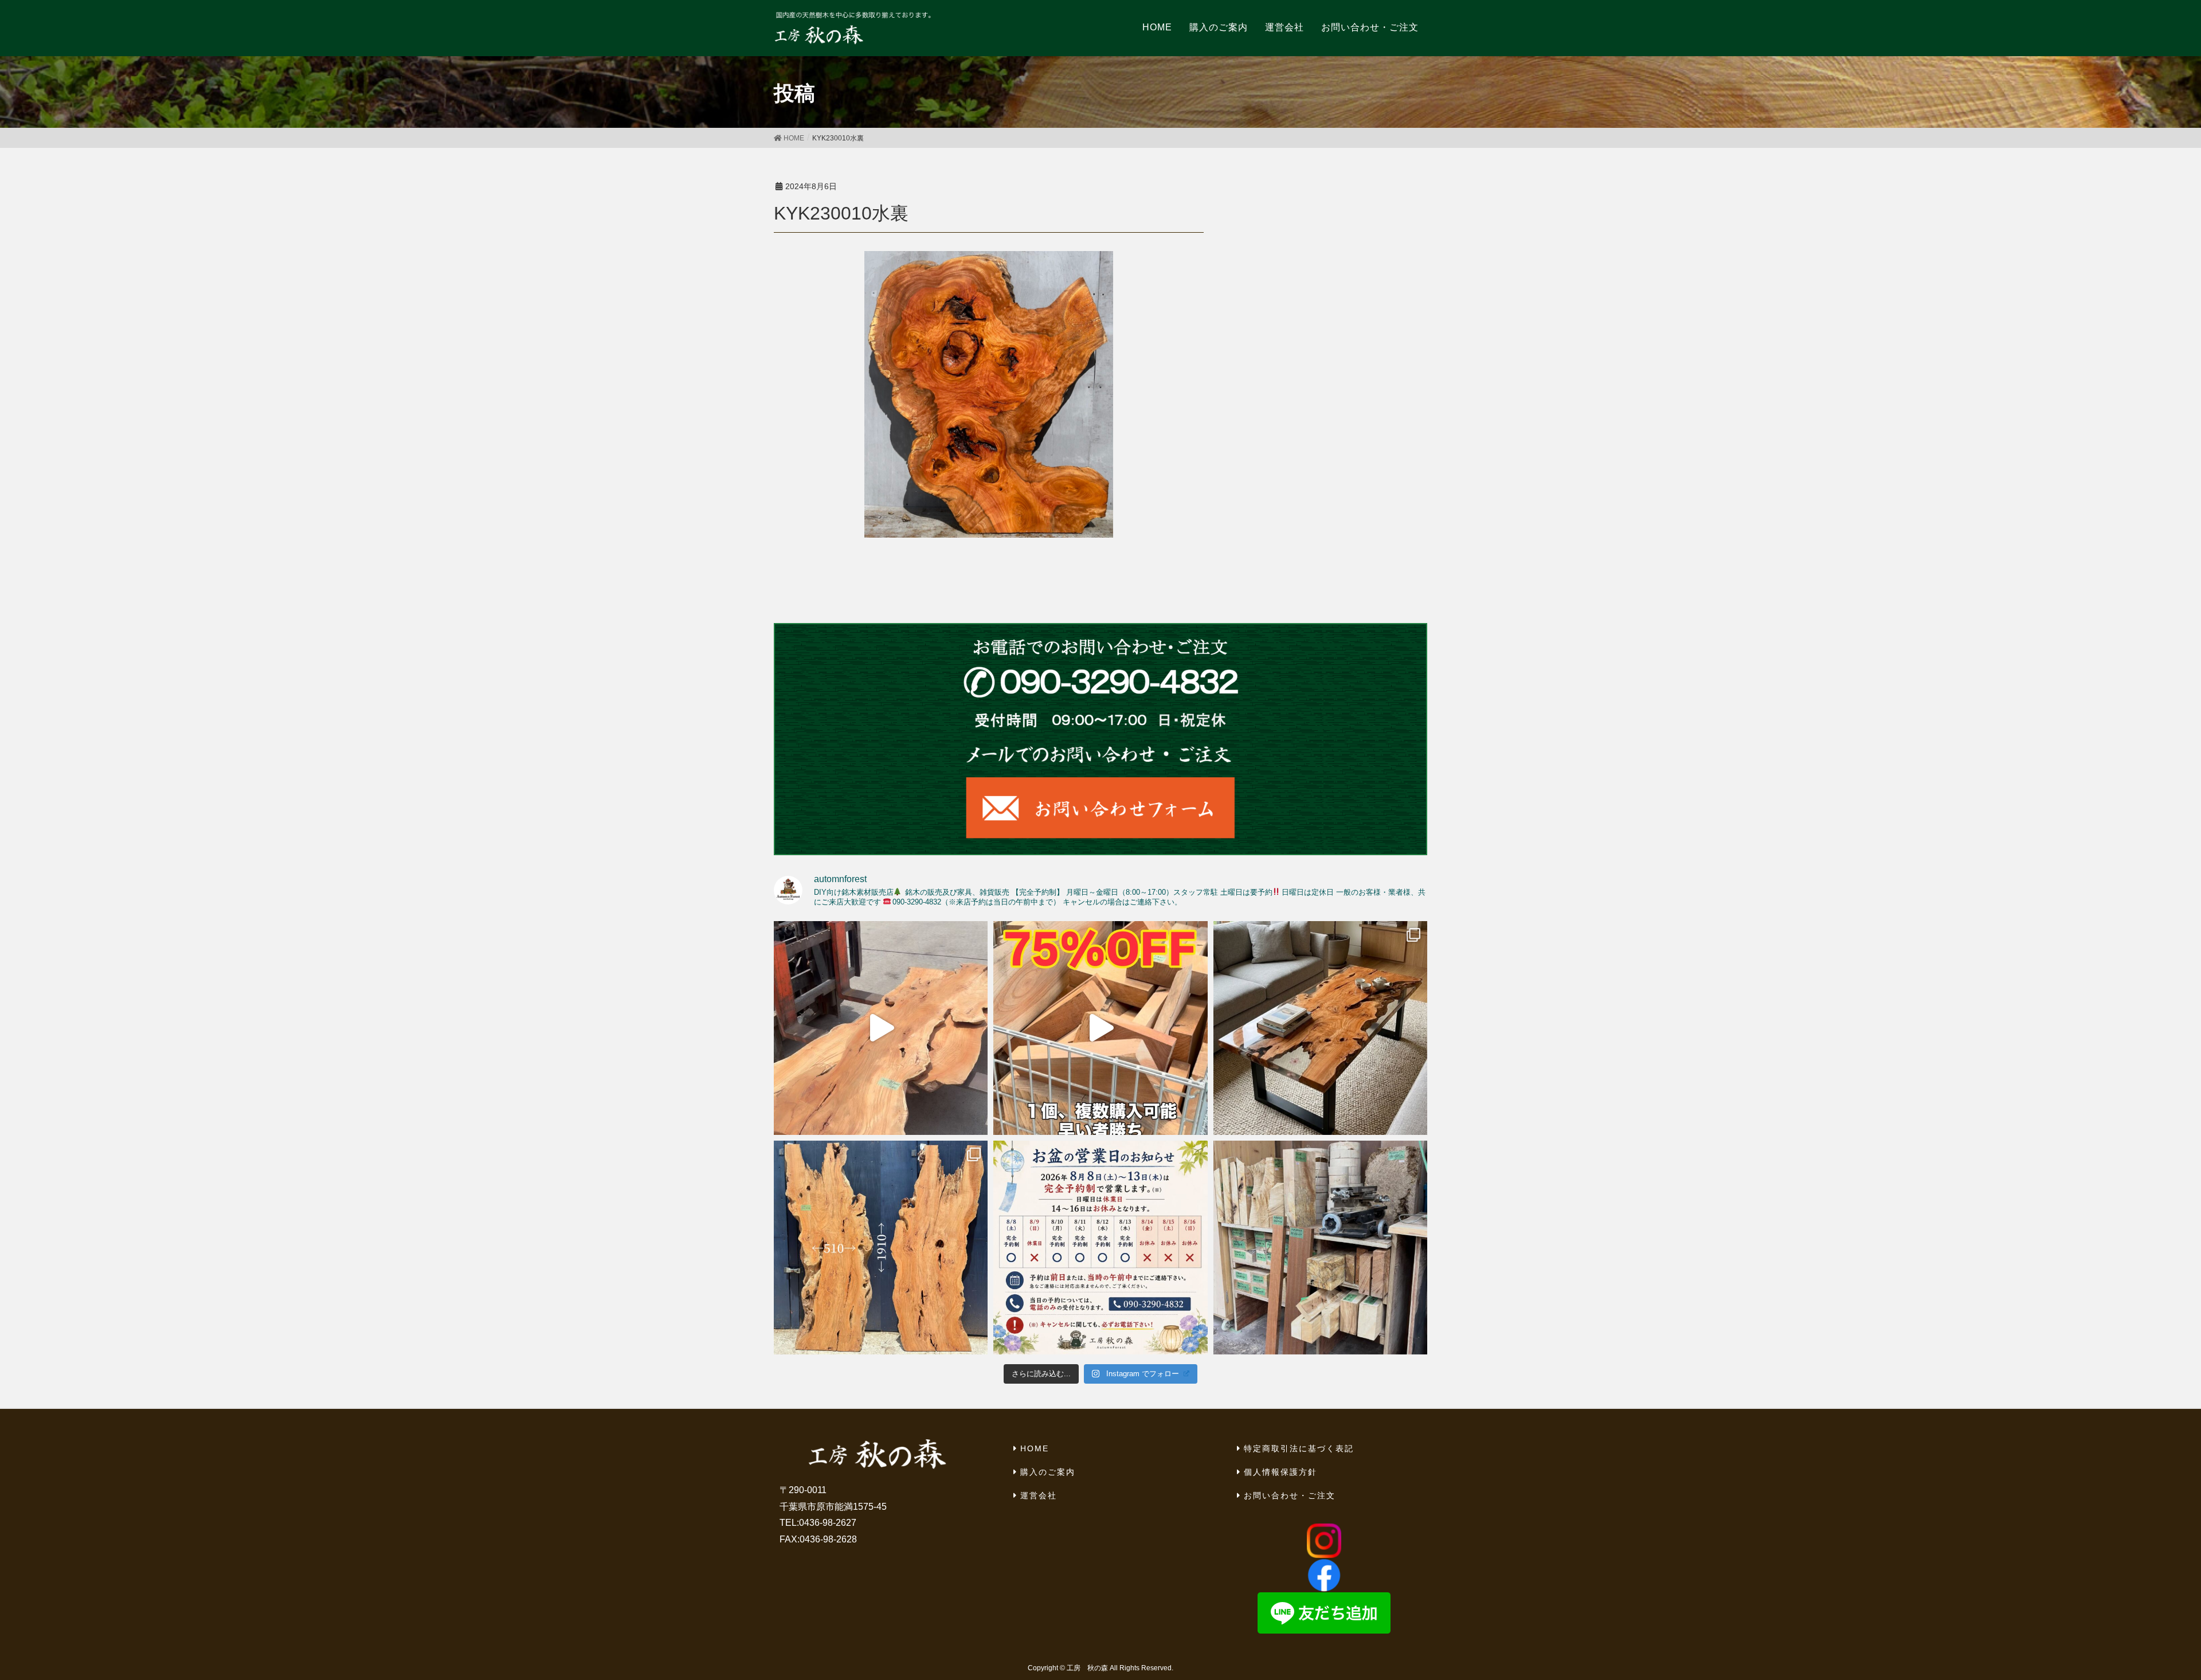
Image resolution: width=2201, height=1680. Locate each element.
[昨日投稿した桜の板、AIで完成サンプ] (1320, 1028)
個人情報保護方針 (1280, 1472)
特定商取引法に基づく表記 (1299, 1448)
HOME (1035, 1448)
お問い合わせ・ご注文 (1290, 1495)
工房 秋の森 (1087, 1668)
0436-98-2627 (828, 1523)
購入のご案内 (1048, 1472)
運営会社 (1039, 1495)
